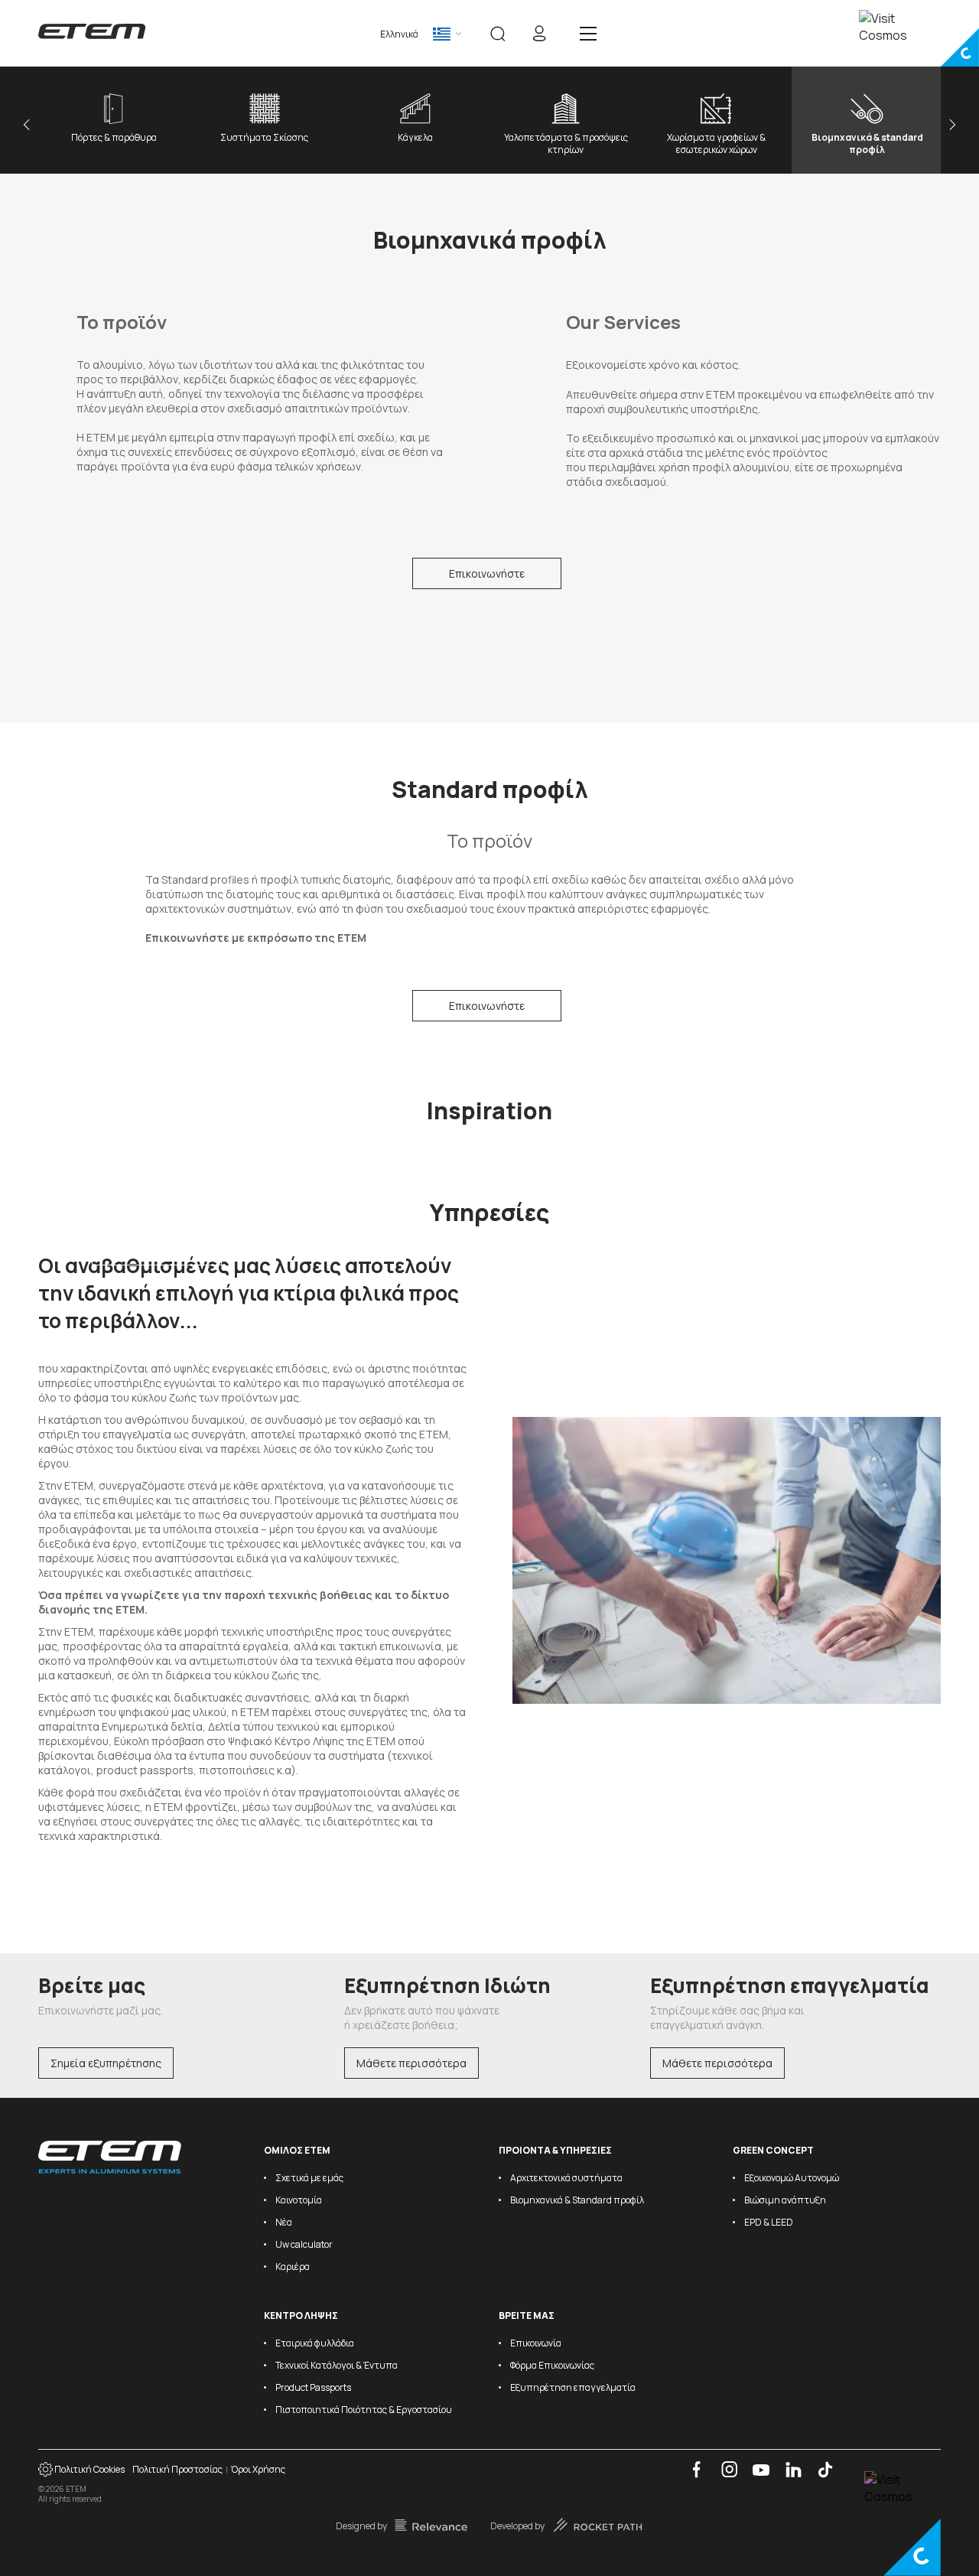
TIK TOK (819, 2462)
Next (950, 125)
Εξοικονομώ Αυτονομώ (792, 2178)
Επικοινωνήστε (487, 573)
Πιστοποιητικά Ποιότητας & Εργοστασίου (364, 2410)
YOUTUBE (756, 2462)
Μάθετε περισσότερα (411, 2063)
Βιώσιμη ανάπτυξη (785, 2200)
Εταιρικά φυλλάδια (315, 2343)
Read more (157, 1250)
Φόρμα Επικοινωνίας (552, 2365)
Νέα (284, 2222)
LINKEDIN (788, 2462)
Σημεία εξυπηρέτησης (106, 2063)
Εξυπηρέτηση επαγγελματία (573, 2387)
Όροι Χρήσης (258, 2469)
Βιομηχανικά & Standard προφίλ (577, 2200)
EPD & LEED (769, 2222)
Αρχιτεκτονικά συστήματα (566, 2178)
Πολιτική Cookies (89, 2469)
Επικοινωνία (536, 2343)
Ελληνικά (399, 34)
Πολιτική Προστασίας (177, 2469)
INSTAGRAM (724, 2462)
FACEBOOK (691, 2462)
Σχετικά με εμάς (309, 2178)
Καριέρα (293, 2267)
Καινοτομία (299, 2200)
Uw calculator (304, 2244)
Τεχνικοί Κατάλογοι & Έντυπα (337, 2365)
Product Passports (313, 2387)
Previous (29, 125)
